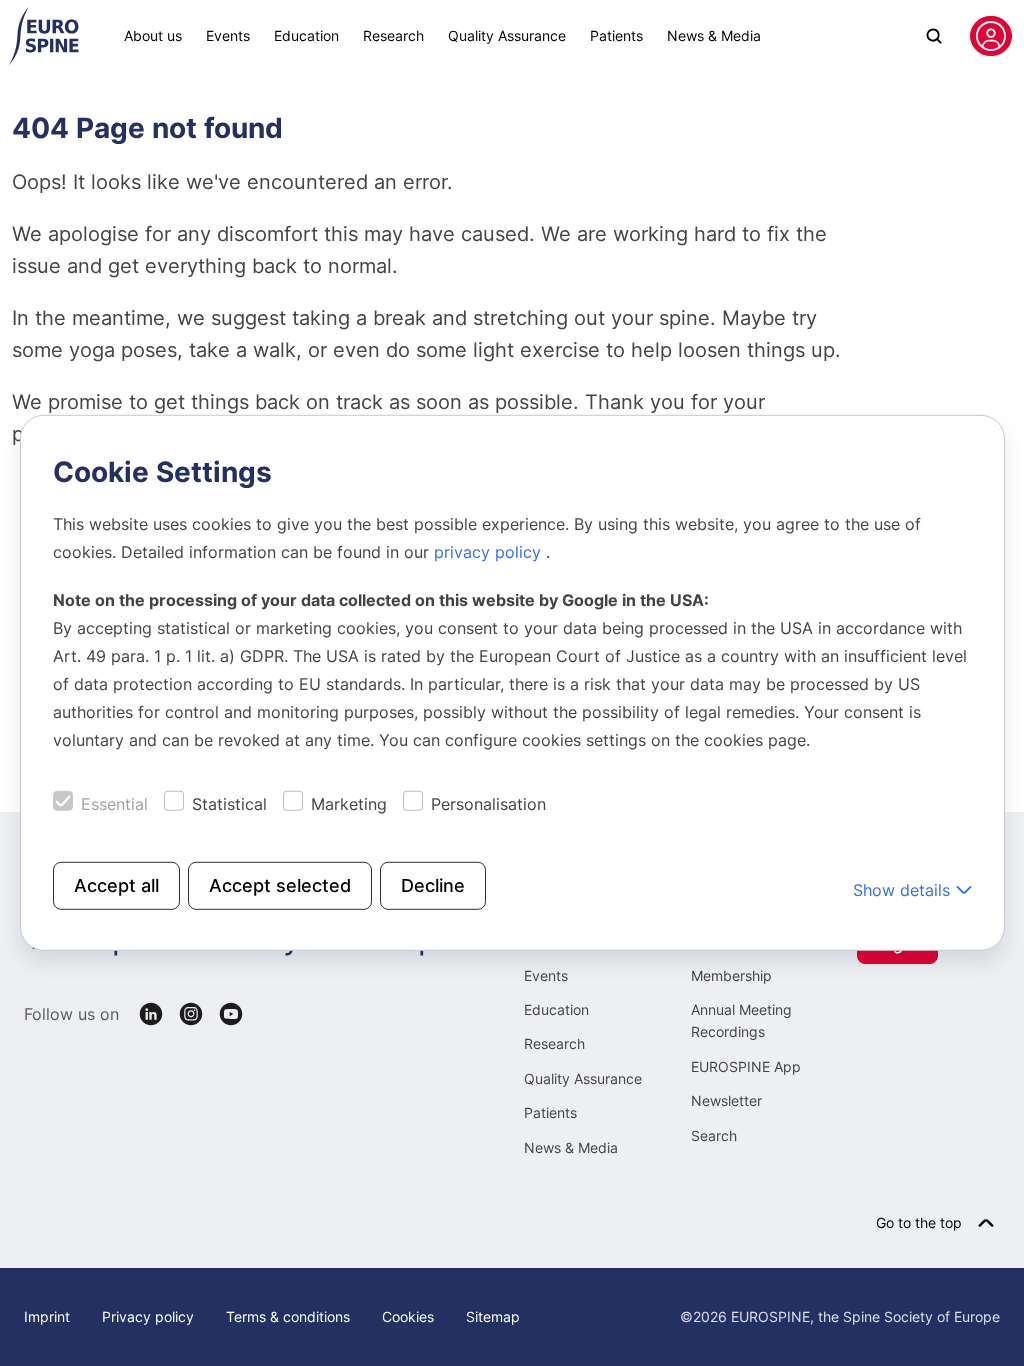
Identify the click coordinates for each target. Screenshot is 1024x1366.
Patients (616, 35)
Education (306, 35)
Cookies (408, 1316)
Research (393, 35)
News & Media (714, 35)
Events (228, 35)
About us (153, 35)
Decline (433, 885)
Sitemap (493, 1316)
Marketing (349, 804)
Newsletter (726, 1100)
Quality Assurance (507, 35)
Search (714, 1135)
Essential (114, 804)
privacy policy (490, 552)
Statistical (229, 804)
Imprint (47, 1316)
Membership (731, 975)
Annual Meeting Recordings (741, 1020)
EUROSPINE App (746, 1066)
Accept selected (280, 885)
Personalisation (488, 804)
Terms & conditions (288, 1316)
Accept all (116, 885)
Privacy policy (148, 1316)
